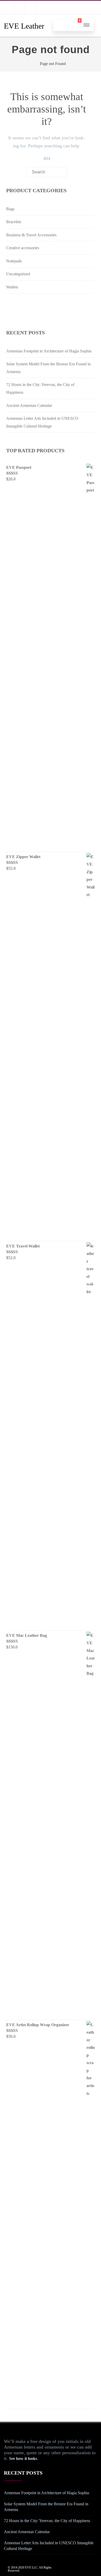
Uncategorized (18, 274)
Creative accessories (23, 248)
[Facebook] (30, 7)
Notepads (14, 261)
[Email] (20, 7)
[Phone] (9, 7)
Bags (10, 209)
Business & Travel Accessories (31, 235)
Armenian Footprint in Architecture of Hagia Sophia (49, 351)
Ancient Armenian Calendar (29, 405)
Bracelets (14, 222)
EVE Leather (24, 26)
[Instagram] (41, 7)
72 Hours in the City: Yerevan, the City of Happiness (47, 2521)
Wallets (12, 287)
